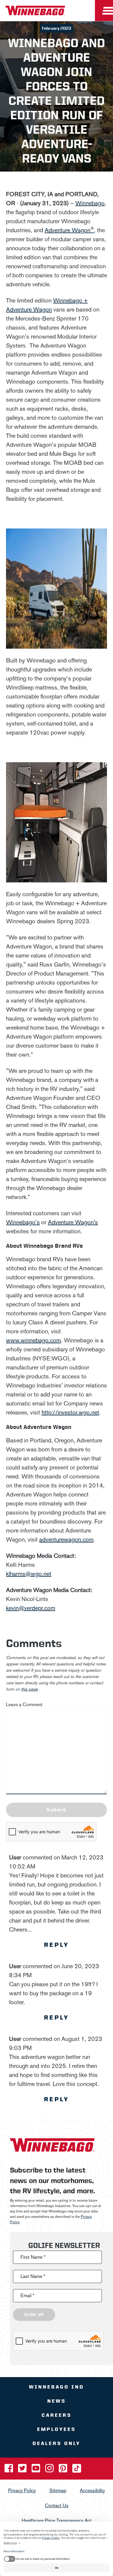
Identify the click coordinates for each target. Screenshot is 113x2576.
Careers (57, 2415)
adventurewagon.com (66, 1539)
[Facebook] (9, 2470)
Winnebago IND (56, 2387)
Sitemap (58, 2490)
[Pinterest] (64, 2470)
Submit (56, 1810)
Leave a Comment (24, 1705)
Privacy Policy (22, 2490)
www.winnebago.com (33, 1340)
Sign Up (34, 2314)
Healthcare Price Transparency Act (57, 2520)
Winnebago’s (23, 1222)
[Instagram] (50, 2470)
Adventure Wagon (69, 230)
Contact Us (57, 2505)
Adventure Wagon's (73, 1222)
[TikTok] (77, 2470)
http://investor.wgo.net (70, 1412)
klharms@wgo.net (29, 1574)
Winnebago (90, 203)
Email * (27, 2295)
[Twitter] (23, 2470)
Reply (57, 1945)
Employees (56, 2429)
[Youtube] (36, 2470)
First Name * (33, 2257)
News (57, 2401)
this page (29, 1689)
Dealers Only (56, 2443)
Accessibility (92, 2490)
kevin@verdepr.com (31, 1608)
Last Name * (33, 2276)
